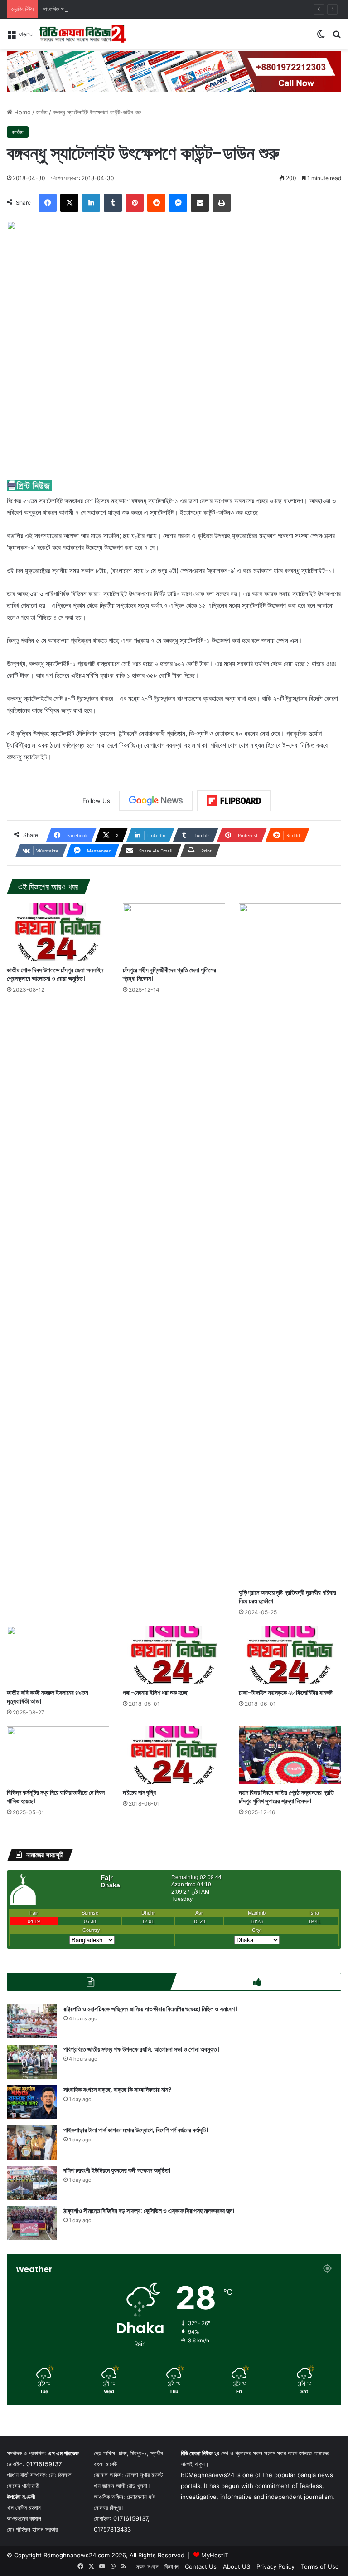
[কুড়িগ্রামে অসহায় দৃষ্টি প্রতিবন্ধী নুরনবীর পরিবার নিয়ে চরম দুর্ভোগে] (290, 1244)
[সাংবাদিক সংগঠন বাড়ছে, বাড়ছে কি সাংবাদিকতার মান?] (32, 2102)
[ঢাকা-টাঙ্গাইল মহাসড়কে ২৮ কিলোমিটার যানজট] (290, 1655)
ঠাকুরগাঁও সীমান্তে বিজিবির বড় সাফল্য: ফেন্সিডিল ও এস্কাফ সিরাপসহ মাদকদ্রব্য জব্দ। (149, 2211)
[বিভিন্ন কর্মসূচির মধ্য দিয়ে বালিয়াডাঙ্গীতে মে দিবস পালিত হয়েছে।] (58, 1755)
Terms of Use (320, 2566)
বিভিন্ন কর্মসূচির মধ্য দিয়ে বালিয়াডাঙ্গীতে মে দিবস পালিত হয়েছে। (56, 1797)
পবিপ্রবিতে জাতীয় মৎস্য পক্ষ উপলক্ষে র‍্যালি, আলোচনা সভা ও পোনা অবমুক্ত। (141, 2049)
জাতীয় (42, 112)
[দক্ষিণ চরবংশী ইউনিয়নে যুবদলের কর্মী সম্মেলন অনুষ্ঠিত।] (32, 2183)
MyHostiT (215, 2555)
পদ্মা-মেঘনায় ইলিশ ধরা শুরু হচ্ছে (155, 1693)
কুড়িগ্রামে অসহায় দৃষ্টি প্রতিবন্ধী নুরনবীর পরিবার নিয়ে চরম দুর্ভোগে (288, 1597)
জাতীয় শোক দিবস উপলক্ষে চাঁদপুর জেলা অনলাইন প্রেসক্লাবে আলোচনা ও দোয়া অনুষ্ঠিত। (55, 974)
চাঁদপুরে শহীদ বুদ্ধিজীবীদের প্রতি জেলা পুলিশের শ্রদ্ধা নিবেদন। (169, 974)
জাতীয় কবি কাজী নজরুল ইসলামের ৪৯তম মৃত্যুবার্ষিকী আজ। (47, 1697)
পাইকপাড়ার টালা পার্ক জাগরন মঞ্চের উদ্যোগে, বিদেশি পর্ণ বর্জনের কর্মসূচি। (136, 2130)
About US (237, 2566)
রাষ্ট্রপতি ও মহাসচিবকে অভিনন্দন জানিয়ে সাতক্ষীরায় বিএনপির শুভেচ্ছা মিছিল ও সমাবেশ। (150, 2009)
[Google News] (156, 801)
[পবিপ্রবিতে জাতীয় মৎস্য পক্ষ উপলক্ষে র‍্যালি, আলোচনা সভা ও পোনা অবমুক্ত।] (32, 2062)
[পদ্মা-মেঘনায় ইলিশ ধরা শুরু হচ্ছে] (174, 1655)
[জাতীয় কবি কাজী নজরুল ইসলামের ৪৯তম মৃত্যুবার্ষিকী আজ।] (58, 1655)
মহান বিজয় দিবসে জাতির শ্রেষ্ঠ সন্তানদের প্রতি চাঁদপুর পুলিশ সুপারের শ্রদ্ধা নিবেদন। (286, 1797)
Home (22, 112)
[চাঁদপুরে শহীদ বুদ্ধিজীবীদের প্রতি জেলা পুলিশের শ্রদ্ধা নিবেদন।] (174, 932)
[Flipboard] (234, 801)
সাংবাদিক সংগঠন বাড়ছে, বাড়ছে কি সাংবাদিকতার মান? (94, 9)
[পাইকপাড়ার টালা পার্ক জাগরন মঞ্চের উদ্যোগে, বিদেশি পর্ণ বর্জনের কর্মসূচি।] (32, 2143)
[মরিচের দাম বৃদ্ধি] (174, 1755)
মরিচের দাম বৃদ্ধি (139, 1792)
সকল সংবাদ (147, 2566)
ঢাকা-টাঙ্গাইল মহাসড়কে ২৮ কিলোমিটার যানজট (286, 1693)
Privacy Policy (275, 2566)
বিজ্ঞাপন (172, 2566)
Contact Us (201, 2566)
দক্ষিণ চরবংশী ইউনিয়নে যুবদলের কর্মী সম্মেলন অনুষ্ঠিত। (117, 2170)
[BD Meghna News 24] (82, 34)
